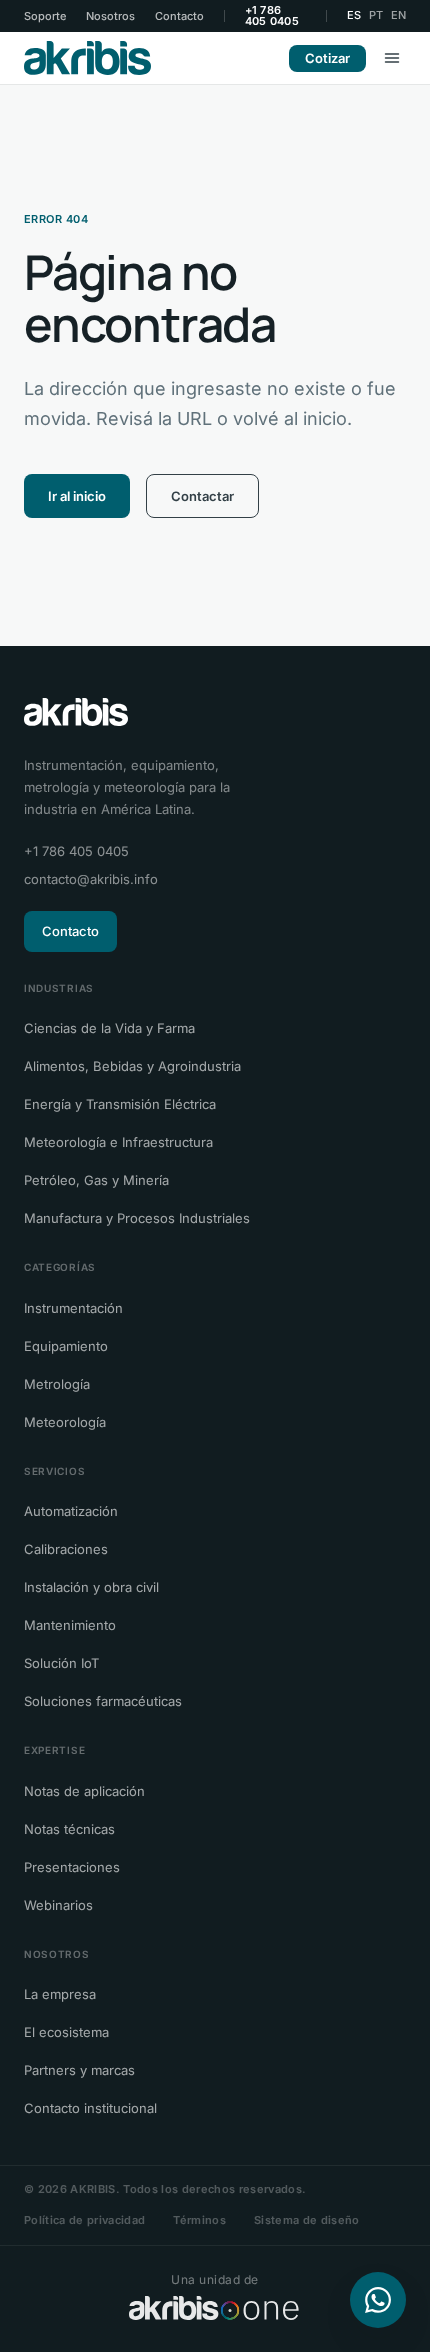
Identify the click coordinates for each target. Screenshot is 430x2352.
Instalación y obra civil (91, 1587)
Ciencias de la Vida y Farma (109, 1028)
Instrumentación (73, 1308)
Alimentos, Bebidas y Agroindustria (132, 1066)
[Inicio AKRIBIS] (87, 58)
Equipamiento (66, 1346)
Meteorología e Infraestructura (118, 1142)
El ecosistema (66, 2032)
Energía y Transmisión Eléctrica (120, 1104)
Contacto (179, 16)
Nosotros (110, 16)
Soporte (45, 16)
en (398, 15)
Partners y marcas (79, 2070)
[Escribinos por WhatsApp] (378, 2300)
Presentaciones (72, 1867)
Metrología (57, 1384)
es (354, 15)
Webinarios (58, 1905)
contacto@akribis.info (91, 879)
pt (376, 15)
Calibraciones (66, 1549)
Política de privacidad (84, 2220)
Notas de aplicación (84, 1791)
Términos (199, 2220)
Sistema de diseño (307, 2220)
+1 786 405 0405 (272, 16)
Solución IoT (61, 1663)
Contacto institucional (90, 2108)
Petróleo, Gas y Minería (96, 1180)
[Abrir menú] (392, 58)
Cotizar (327, 58)
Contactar (202, 496)
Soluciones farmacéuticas (103, 1701)
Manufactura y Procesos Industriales (137, 1218)
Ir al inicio (77, 496)
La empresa (60, 1994)
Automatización (71, 1511)
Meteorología (65, 1422)
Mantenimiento (70, 1625)
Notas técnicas (69, 1829)
